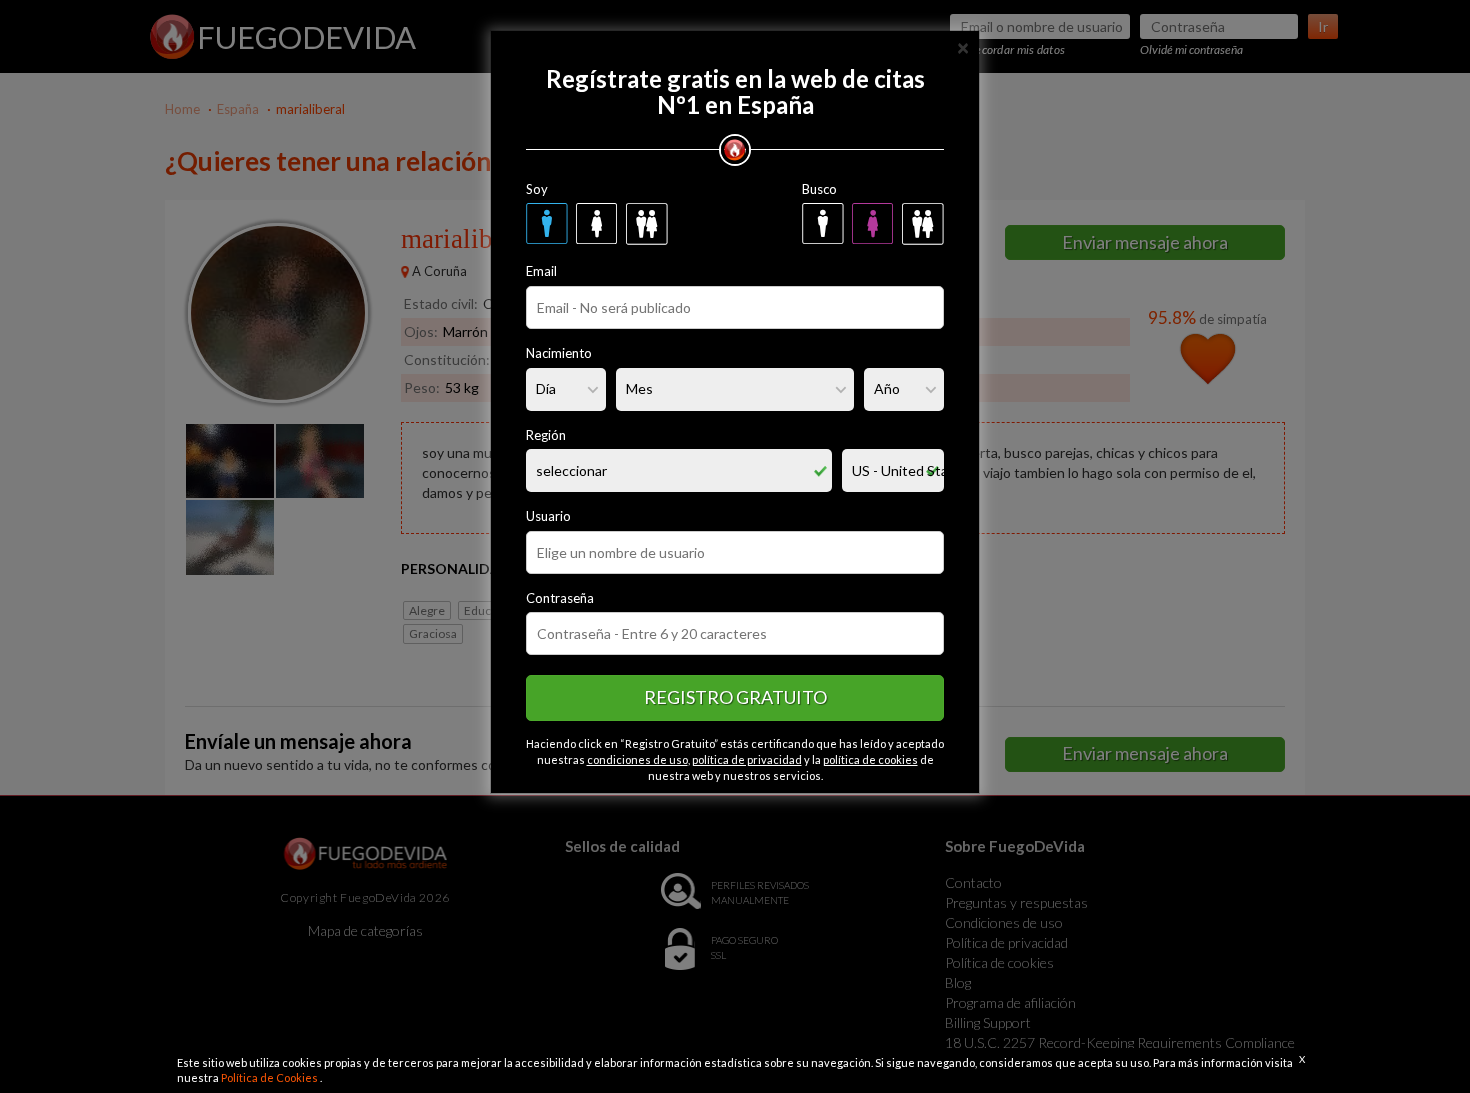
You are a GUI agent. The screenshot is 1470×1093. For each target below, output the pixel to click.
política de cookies (870, 759)
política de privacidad (747, 759)
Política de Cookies (270, 1077)
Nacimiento (559, 353)
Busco (819, 189)
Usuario (548, 516)
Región (546, 435)
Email (541, 271)
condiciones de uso (637, 759)
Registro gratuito (735, 697)
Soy (537, 189)
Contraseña (560, 598)
